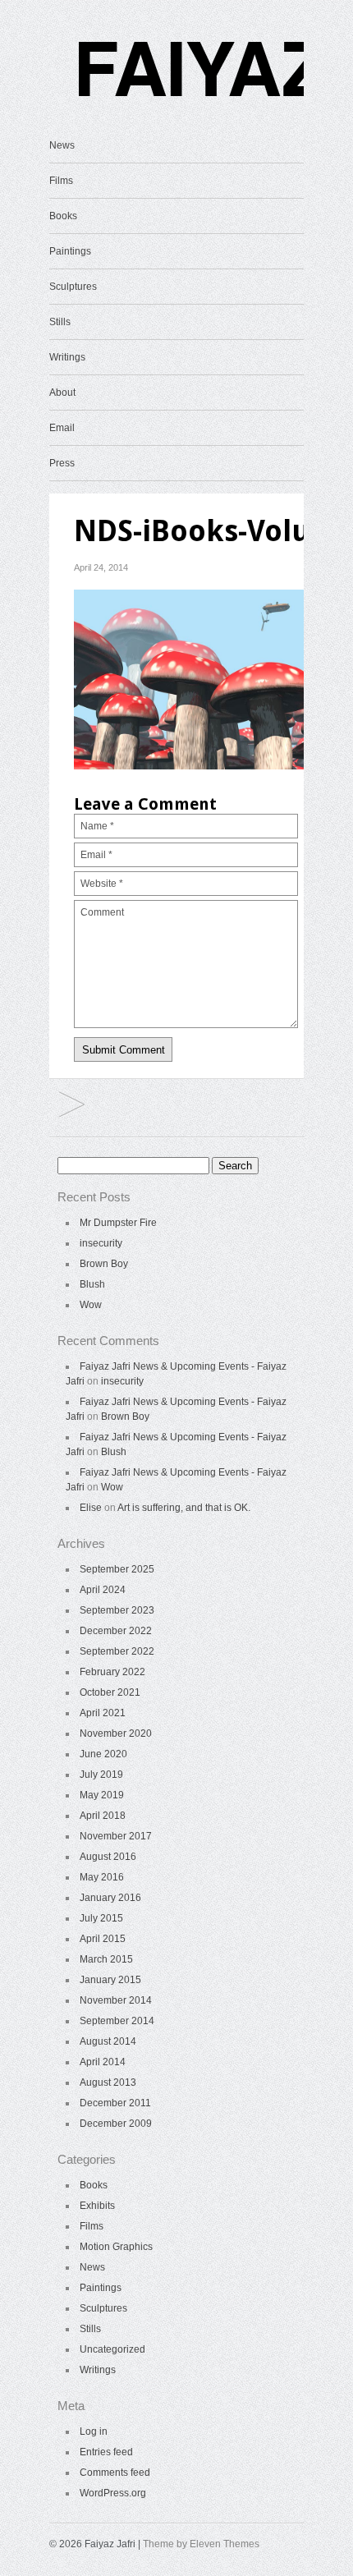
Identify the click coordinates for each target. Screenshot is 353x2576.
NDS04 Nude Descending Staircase (72, 1106)
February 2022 (112, 1672)
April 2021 (103, 1713)
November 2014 (116, 2000)
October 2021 (110, 1692)
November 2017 (116, 1836)
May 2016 (102, 1877)
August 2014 (108, 2041)
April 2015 (103, 1939)
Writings (67, 357)
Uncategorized (112, 2349)
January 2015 (110, 1980)
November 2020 (116, 1733)
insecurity (101, 1243)
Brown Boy (104, 1264)
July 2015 (101, 1918)
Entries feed (106, 2452)
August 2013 (108, 2082)
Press (62, 463)
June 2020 (103, 1754)
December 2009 (116, 2124)
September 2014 (117, 2021)
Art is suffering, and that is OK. (184, 1508)
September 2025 (117, 1569)
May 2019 (102, 1795)
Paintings (70, 251)
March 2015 (106, 1959)
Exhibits (97, 2206)
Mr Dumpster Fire (118, 1223)
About (62, 393)
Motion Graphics (116, 2247)
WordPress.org (113, 2493)
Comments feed (115, 2473)
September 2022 (117, 1651)
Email (62, 428)
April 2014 (103, 2062)
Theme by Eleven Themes (201, 2544)
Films (61, 181)
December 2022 (116, 1631)
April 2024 (103, 1590)
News (62, 145)
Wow (91, 1305)
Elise (91, 1508)
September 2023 (117, 1610)
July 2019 (101, 1775)
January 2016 (110, 1898)
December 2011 (115, 2103)
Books (63, 216)
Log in (94, 2431)
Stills (60, 322)
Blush (92, 1284)
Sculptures (73, 287)
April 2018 (103, 1816)
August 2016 (108, 1857)
